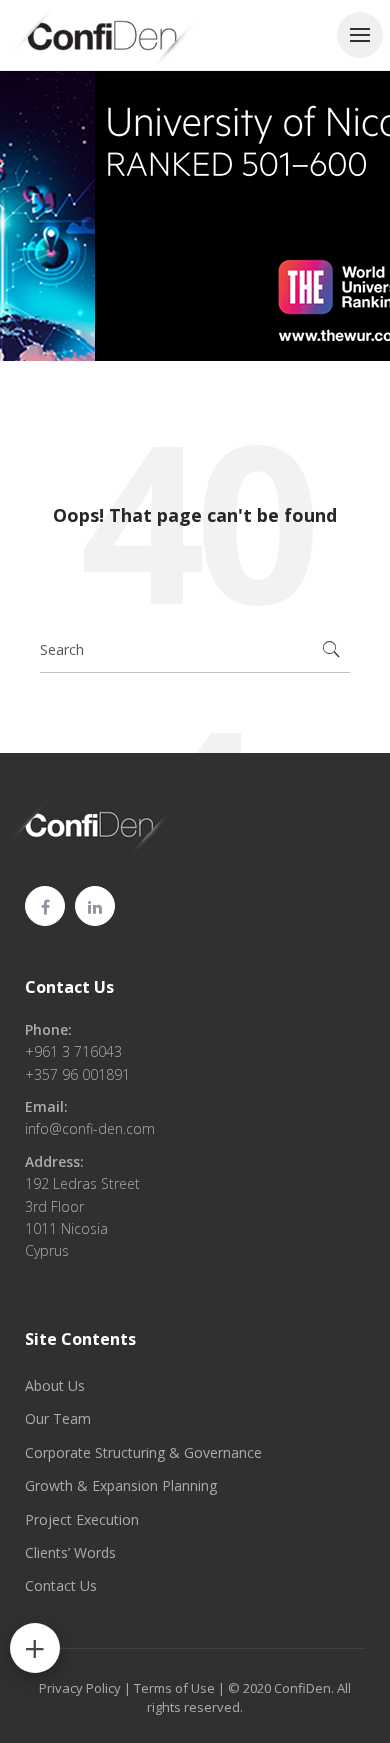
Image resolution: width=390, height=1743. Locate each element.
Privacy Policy (80, 1688)
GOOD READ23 (186, 229)
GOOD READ (74, 229)
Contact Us (69, 987)
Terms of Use (174, 1688)
